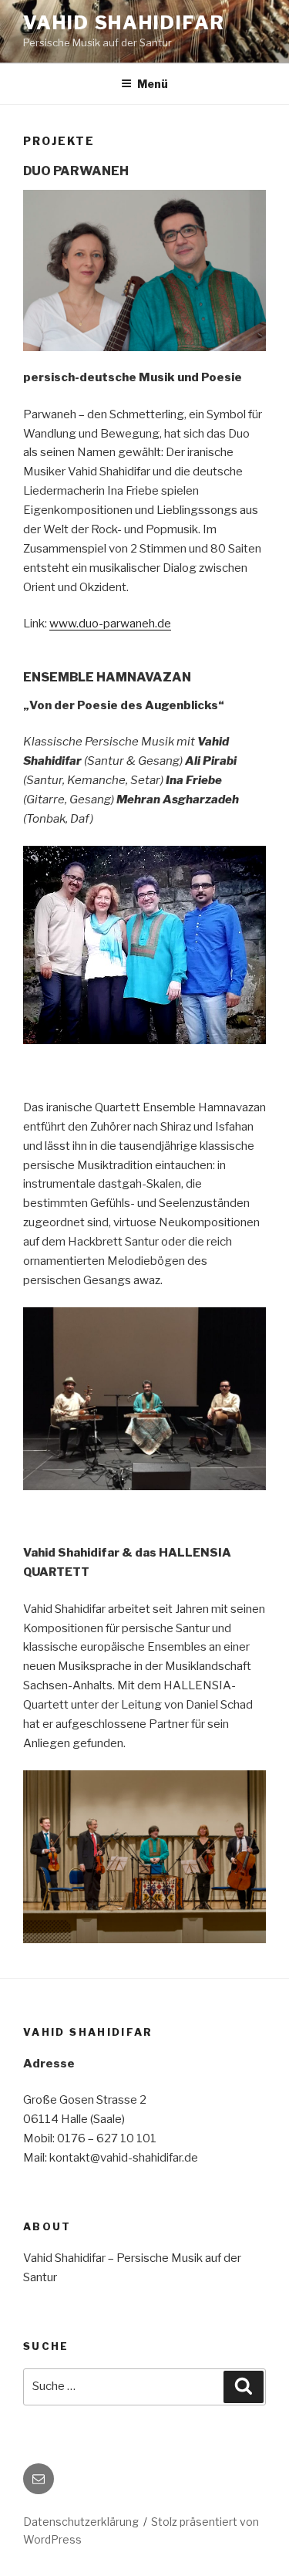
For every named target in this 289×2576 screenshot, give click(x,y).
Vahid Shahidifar (124, 23)
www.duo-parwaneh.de (110, 624)
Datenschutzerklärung (81, 2522)
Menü (153, 84)
